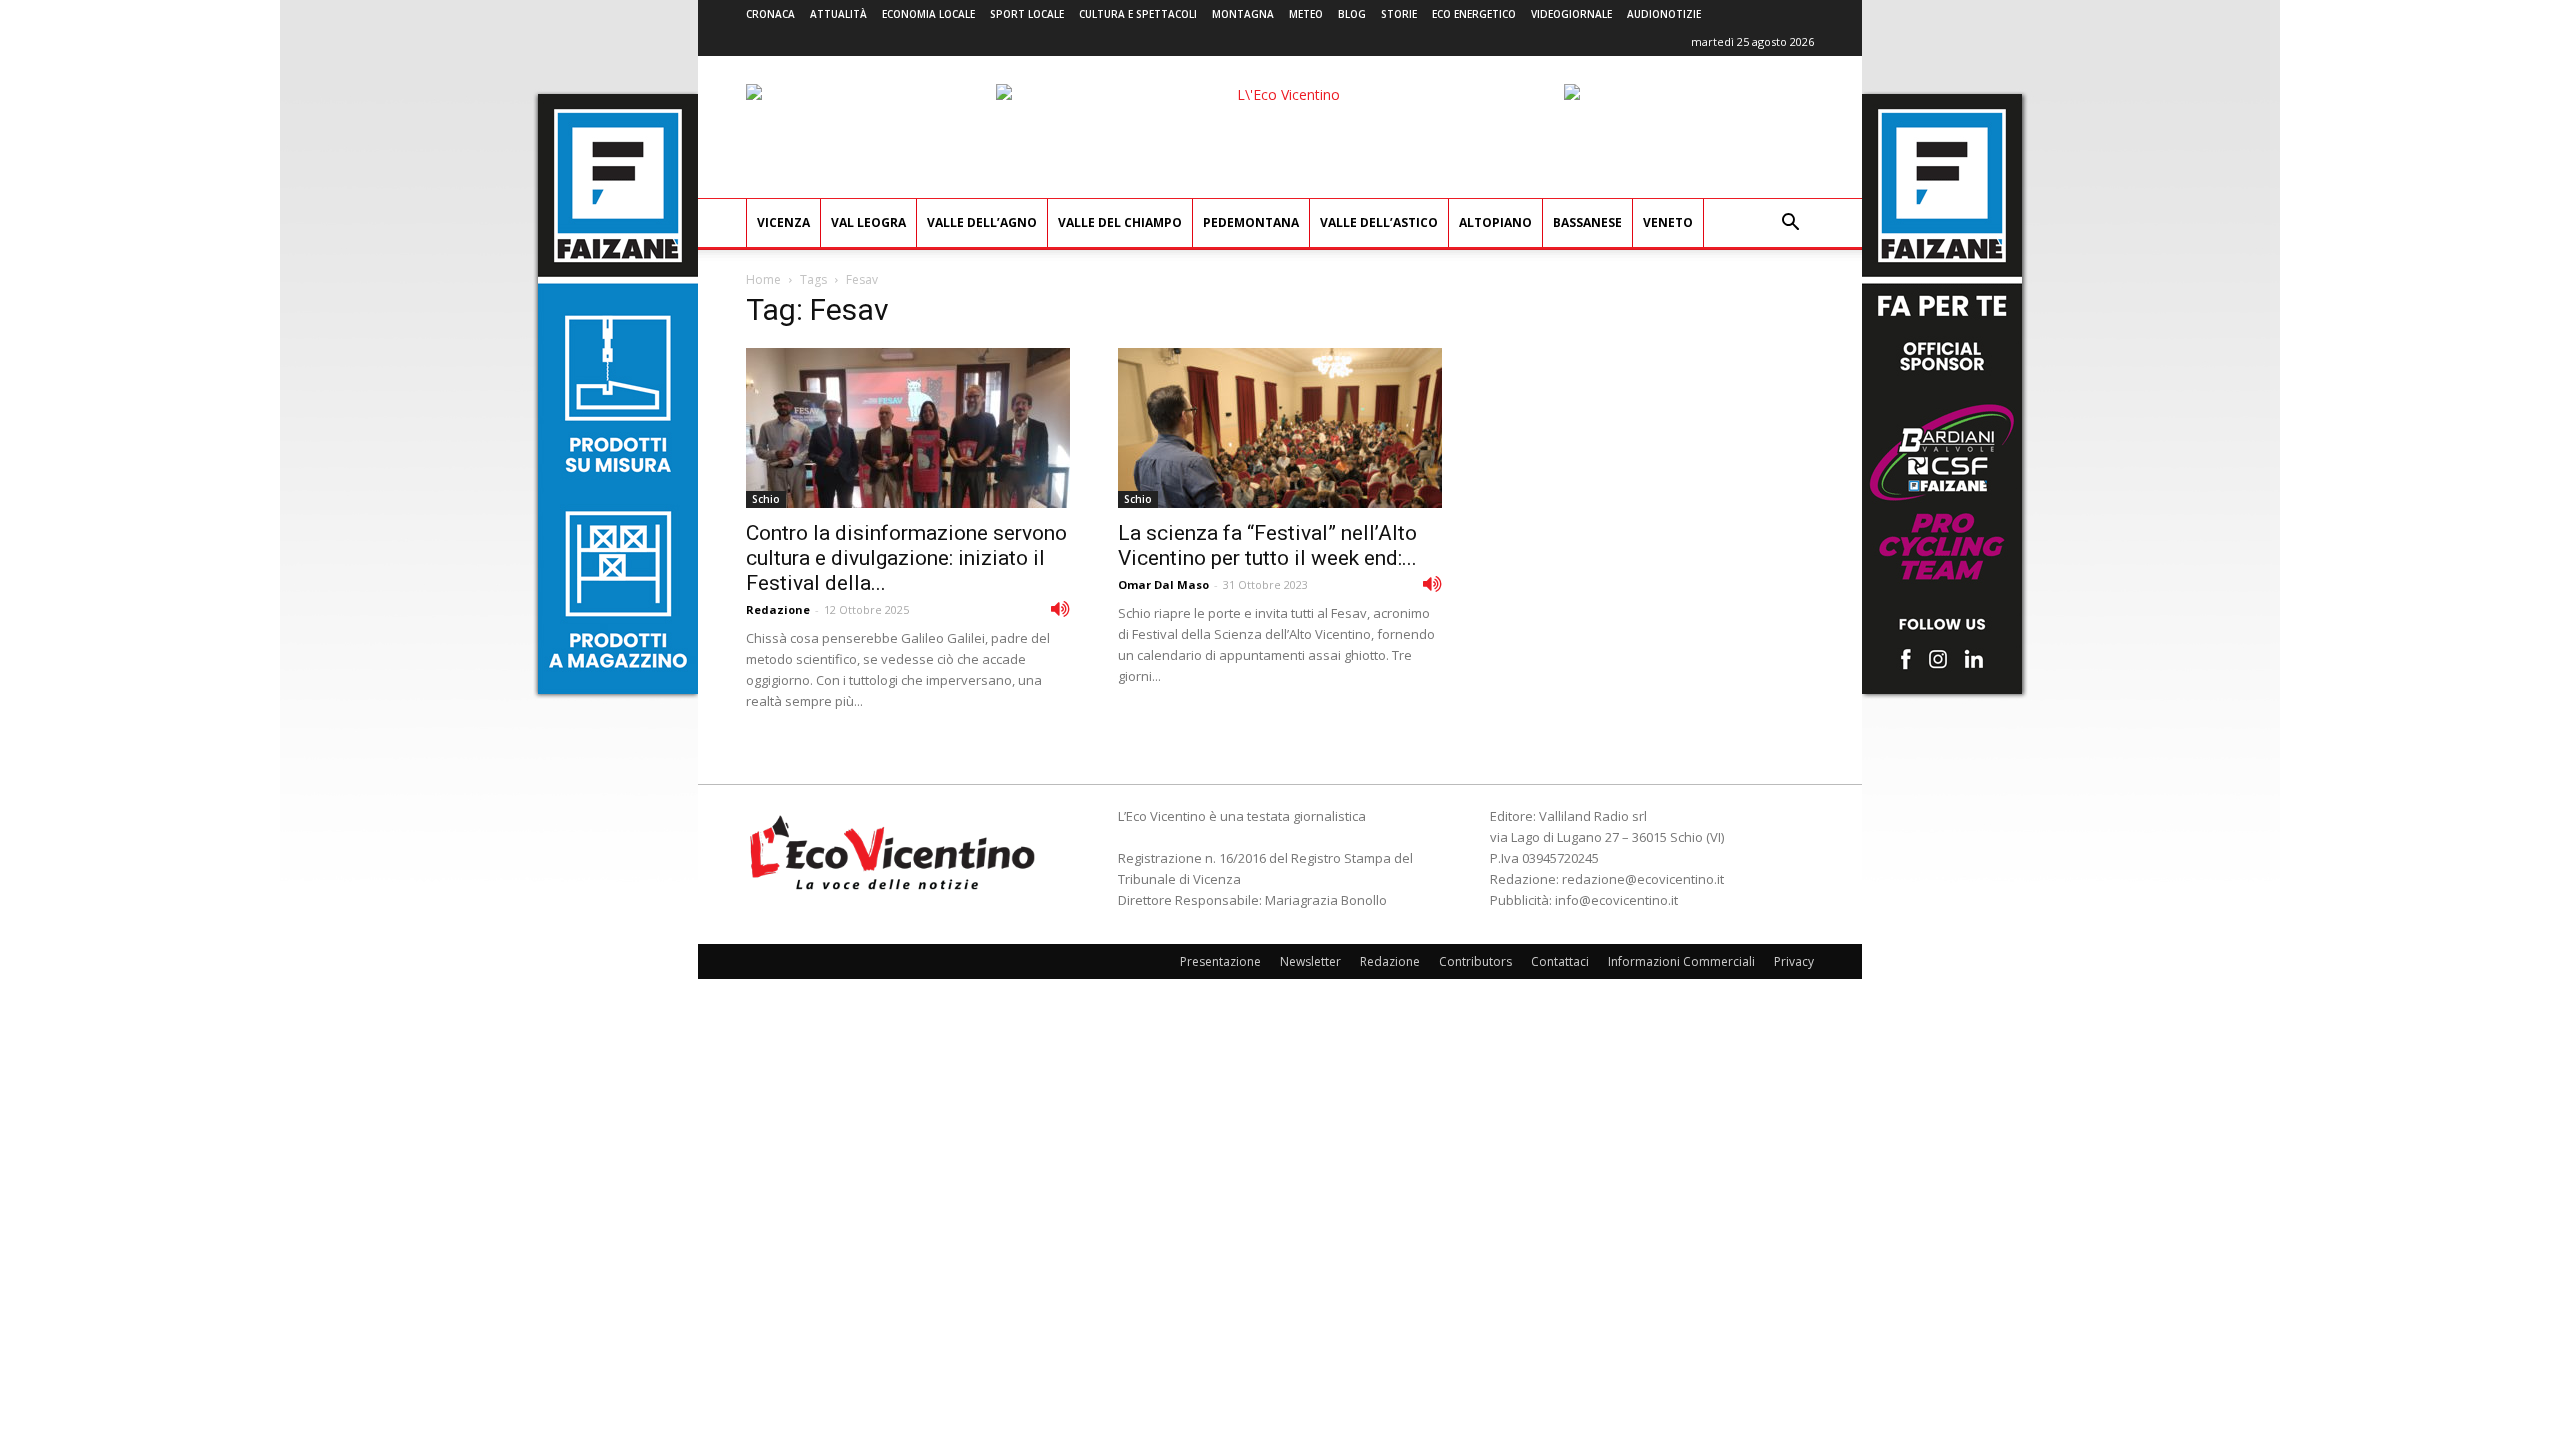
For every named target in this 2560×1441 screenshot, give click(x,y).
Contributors (1475, 961)
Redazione (778, 609)
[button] (1790, 224)
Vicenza (783, 222)
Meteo (1306, 14)
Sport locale (1027, 14)
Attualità (838, 14)
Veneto (1668, 222)
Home (763, 279)
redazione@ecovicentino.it (1643, 879)
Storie (1399, 14)
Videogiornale (1571, 14)
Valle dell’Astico (1379, 222)
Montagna (1243, 14)
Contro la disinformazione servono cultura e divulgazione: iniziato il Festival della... (906, 558)
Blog (1352, 14)
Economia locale (928, 14)
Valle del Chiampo (1120, 222)
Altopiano (1495, 222)
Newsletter (1310, 961)
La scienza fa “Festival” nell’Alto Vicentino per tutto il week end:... (1267, 545)
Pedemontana (1251, 222)
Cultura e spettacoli (1138, 14)
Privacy (1794, 961)
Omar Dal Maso (1163, 584)
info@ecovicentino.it (1616, 900)
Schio (766, 499)
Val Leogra (868, 222)
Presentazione (1220, 961)
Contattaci (1560, 961)
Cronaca (770, 14)
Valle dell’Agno (982, 222)
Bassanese (1587, 222)
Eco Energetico (1474, 14)
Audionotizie (1664, 14)
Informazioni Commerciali (1681, 961)
